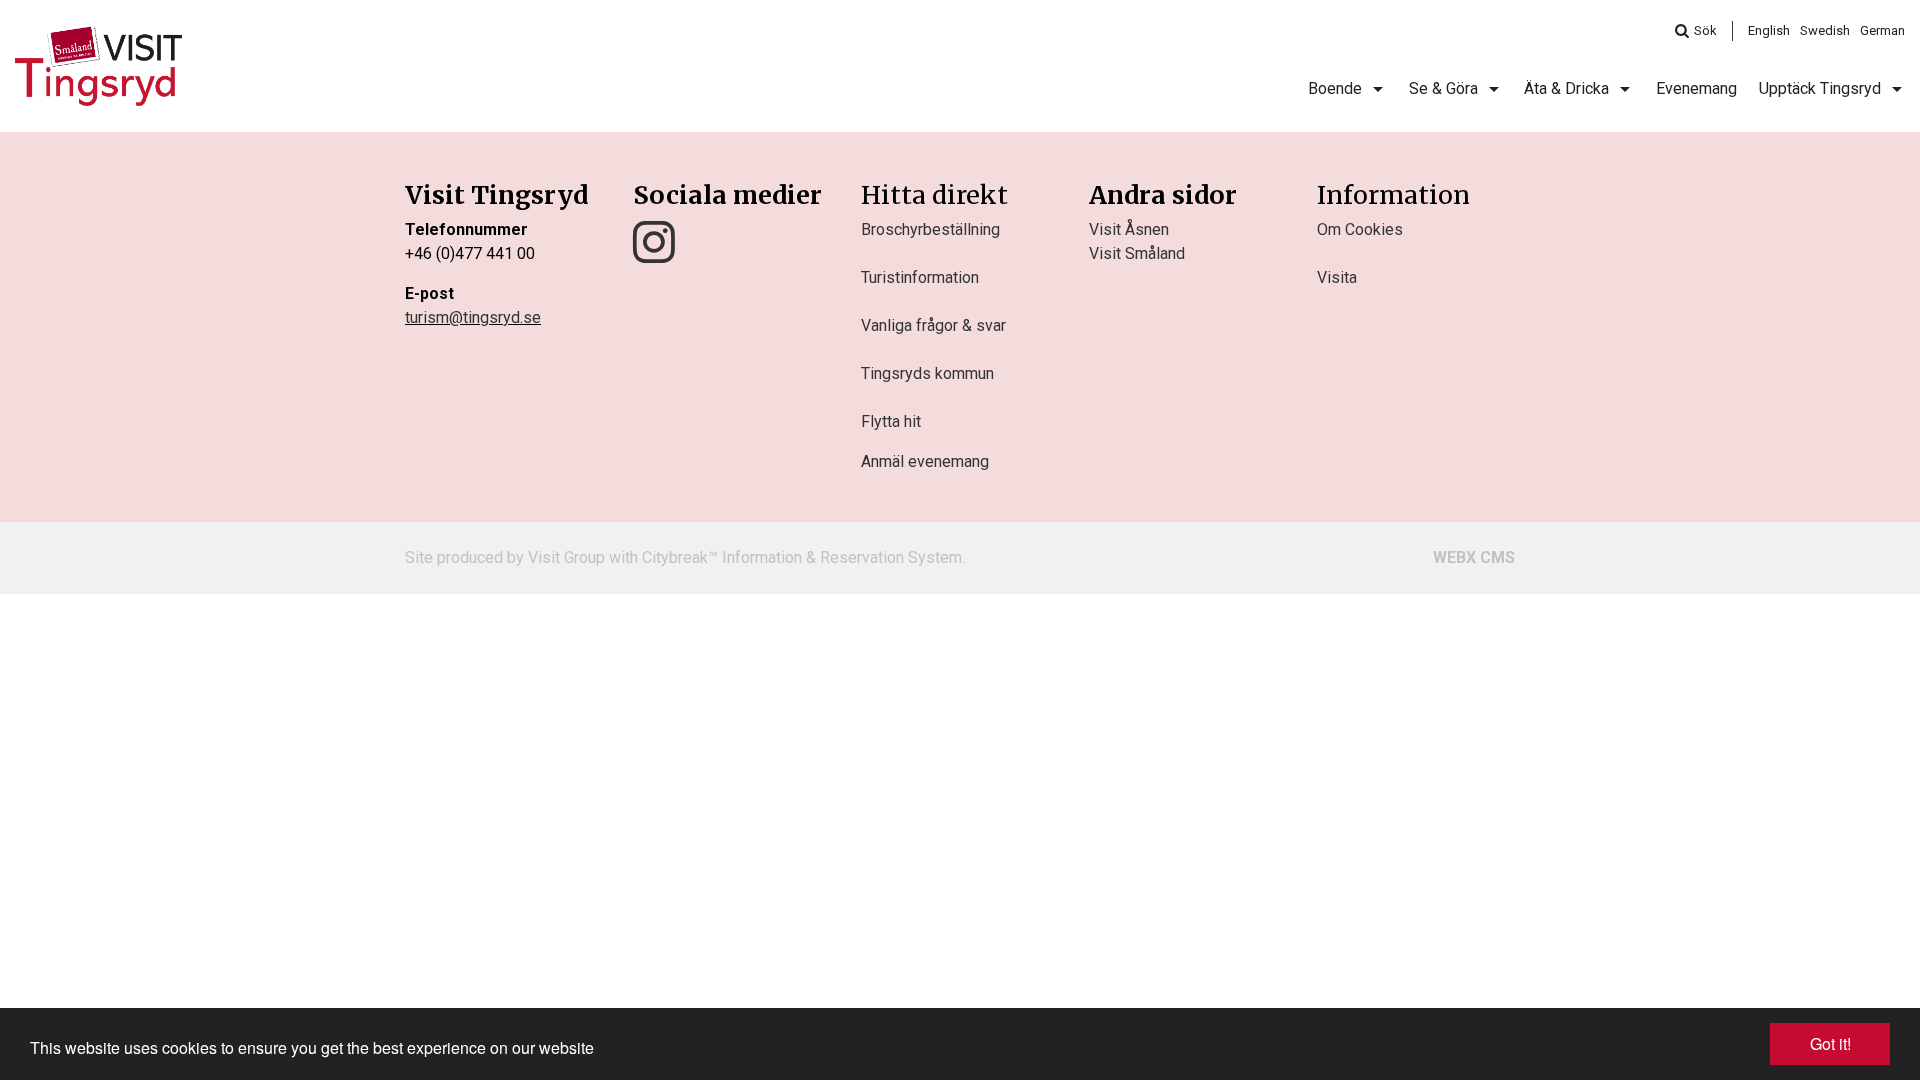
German (1882, 30)
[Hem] (98, 66)
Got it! (1830, 1043)
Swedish (1825, 30)
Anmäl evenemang (925, 461)
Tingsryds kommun (927, 373)
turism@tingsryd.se (473, 317)
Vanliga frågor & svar (933, 325)
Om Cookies (1360, 229)
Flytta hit (891, 421)
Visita (1337, 277)
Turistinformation (920, 277)
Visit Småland (1137, 253)
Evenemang (1696, 88)
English (1769, 30)
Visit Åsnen (1129, 229)
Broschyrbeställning (930, 229)
